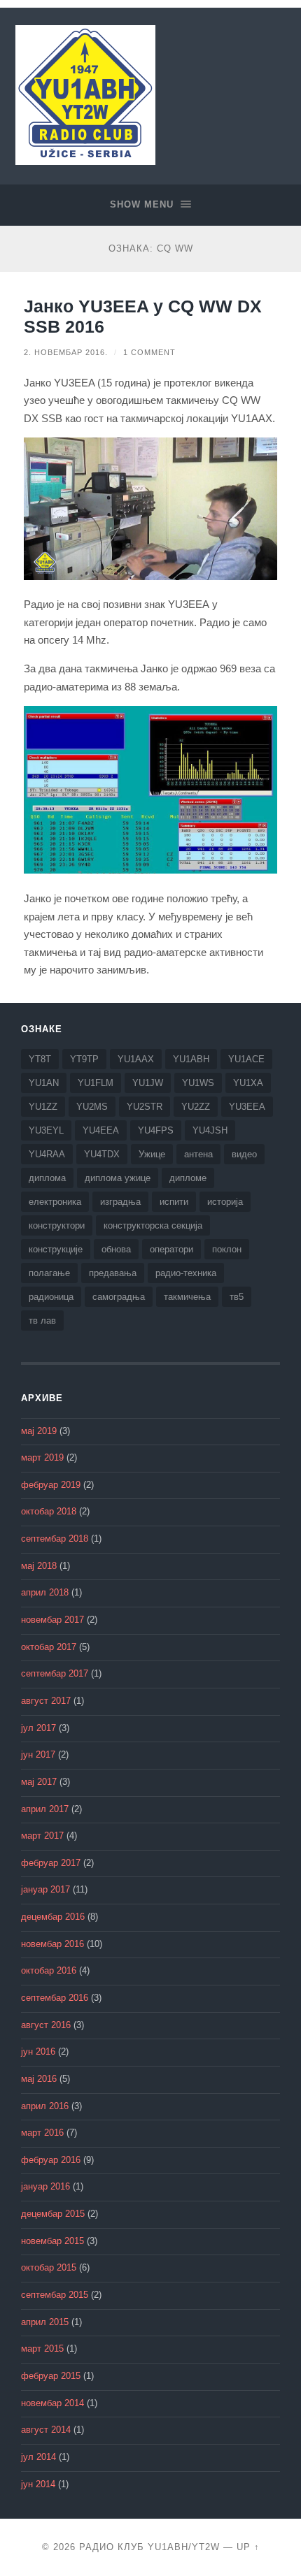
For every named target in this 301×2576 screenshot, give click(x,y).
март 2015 (42, 2349)
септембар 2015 (55, 2295)
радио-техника (186, 1273)
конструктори (57, 1225)
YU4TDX (102, 1154)
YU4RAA (47, 1154)
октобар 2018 (49, 1512)
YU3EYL (46, 1130)
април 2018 (45, 1593)
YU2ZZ (196, 1107)
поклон (227, 1249)
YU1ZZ (43, 1107)
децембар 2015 (53, 2214)
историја (225, 1202)
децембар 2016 (53, 1917)
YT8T (40, 1059)
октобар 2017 (49, 1647)
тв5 (237, 1297)
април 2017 (45, 1809)
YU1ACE (246, 1059)
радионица (51, 1297)
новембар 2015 (52, 2241)
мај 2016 (39, 2079)
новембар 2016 (52, 1944)
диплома (47, 1178)
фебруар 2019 (51, 1485)
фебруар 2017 (51, 1863)
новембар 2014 (52, 2403)
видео (244, 1154)
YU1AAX (136, 1059)
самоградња (119, 1297)
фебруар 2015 (51, 2376)
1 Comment (149, 352)
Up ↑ (248, 2547)
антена (198, 1154)
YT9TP (84, 1059)
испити (174, 1202)
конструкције (56, 1249)
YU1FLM (96, 1083)
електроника (55, 1202)
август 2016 (46, 2025)
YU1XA (248, 1083)
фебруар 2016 (51, 2160)
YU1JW (148, 1083)
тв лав (42, 1320)
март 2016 (42, 2133)
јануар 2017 (45, 1890)
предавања (113, 1273)
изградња (120, 1202)
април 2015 (45, 2322)
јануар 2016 (45, 2187)
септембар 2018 (55, 1539)
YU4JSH (210, 1130)
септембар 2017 (55, 1674)
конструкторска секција (153, 1225)
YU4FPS (156, 1130)
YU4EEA (101, 1130)
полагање (49, 1273)
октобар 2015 (49, 2268)
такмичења (187, 1297)
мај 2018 (39, 1566)
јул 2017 (38, 1728)
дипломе (188, 1178)
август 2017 (46, 1701)
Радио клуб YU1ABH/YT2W (149, 2547)
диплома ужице (118, 1178)
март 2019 (42, 1458)
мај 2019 (39, 1431)
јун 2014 (38, 2484)
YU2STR (145, 1107)
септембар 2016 (55, 1998)
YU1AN (44, 1083)
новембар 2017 (52, 1620)
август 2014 (46, 2430)
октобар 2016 (49, 1971)
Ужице (152, 1154)
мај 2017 (39, 1782)
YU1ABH (191, 1059)
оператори (171, 1249)
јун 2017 (38, 1755)
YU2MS (92, 1107)
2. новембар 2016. (66, 352)
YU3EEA (247, 1107)
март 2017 (42, 1836)
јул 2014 (38, 2457)
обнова (116, 1249)
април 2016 (45, 2106)
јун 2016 (38, 2052)
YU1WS (198, 1083)
